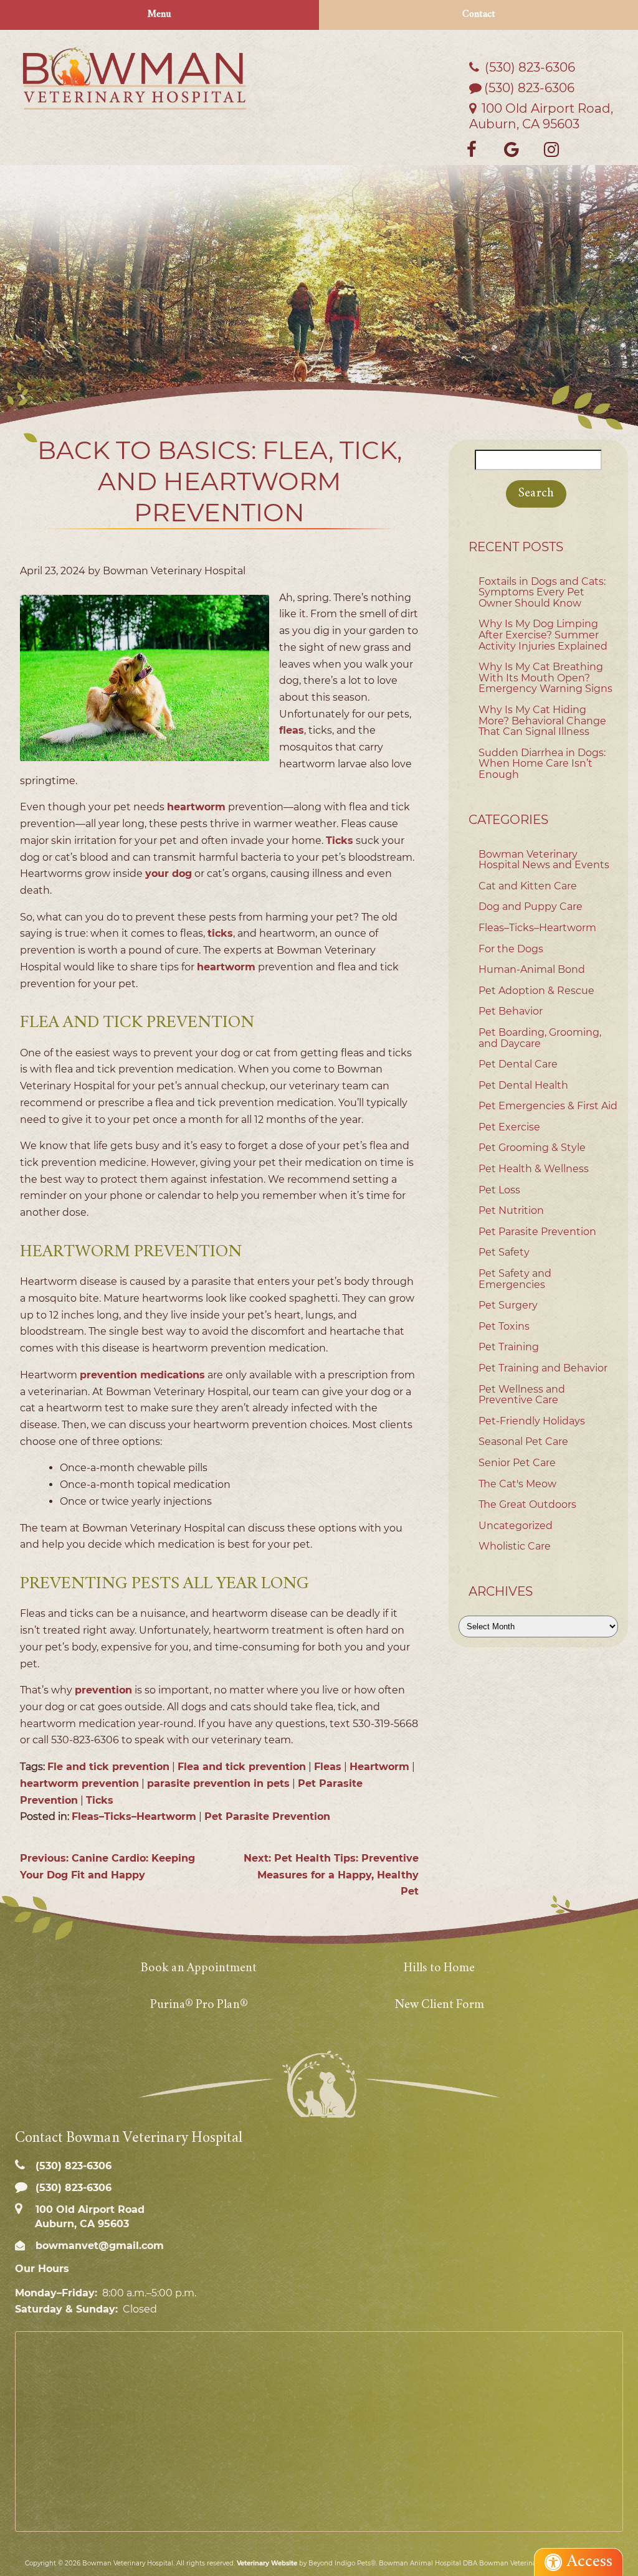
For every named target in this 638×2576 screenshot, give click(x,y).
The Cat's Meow (517, 1484)
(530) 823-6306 (529, 88)
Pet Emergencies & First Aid (548, 1106)
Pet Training (509, 1347)
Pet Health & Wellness (534, 1169)
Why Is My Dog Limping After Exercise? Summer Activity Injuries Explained (543, 635)
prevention (103, 1690)
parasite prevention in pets (218, 1783)
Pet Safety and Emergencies (515, 1279)
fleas (292, 730)
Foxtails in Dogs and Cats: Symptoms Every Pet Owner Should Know (542, 592)
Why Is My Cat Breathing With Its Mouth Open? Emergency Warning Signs (545, 678)
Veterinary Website (267, 2563)
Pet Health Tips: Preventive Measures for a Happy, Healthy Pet (331, 1875)
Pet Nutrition (511, 1210)
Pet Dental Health (523, 1085)
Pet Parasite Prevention (267, 1816)
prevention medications (142, 1375)
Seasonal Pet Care (523, 1442)
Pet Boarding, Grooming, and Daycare (540, 1038)
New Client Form (439, 2005)
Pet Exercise (509, 1127)
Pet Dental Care (518, 1064)
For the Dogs (511, 949)
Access (590, 2562)
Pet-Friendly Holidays (532, 1421)
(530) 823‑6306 (528, 67)
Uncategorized (516, 1526)
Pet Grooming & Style (532, 1148)
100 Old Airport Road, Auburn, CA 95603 (541, 116)
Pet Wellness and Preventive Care (522, 1395)
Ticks (340, 841)
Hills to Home (439, 1968)
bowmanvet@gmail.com (98, 2246)
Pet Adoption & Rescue (536, 991)
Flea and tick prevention (242, 1767)
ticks (220, 933)
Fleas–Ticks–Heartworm (134, 1816)
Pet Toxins (504, 1326)
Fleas (328, 1767)
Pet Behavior (511, 1011)
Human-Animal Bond (532, 969)
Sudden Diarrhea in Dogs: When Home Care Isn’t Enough (542, 764)
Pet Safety (504, 1252)
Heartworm (379, 1767)
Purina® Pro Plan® (199, 2005)
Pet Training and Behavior (543, 1368)
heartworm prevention (79, 1783)
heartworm (196, 807)
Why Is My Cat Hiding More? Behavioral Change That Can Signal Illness (542, 721)
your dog (169, 874)
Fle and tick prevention (108, 1767)
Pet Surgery (508, 1305)
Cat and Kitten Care (528, 886)
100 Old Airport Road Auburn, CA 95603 (88, 2217)
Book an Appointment (199, 1968)
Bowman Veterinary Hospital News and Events (544, 860)
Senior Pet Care (517, 1463)
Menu (159, 15)
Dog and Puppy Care (531, 907)
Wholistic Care (515, 1546)
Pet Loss (499, 1190)
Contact (479, 15)
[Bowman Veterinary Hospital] (135, 78)
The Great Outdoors (527, 1504)
